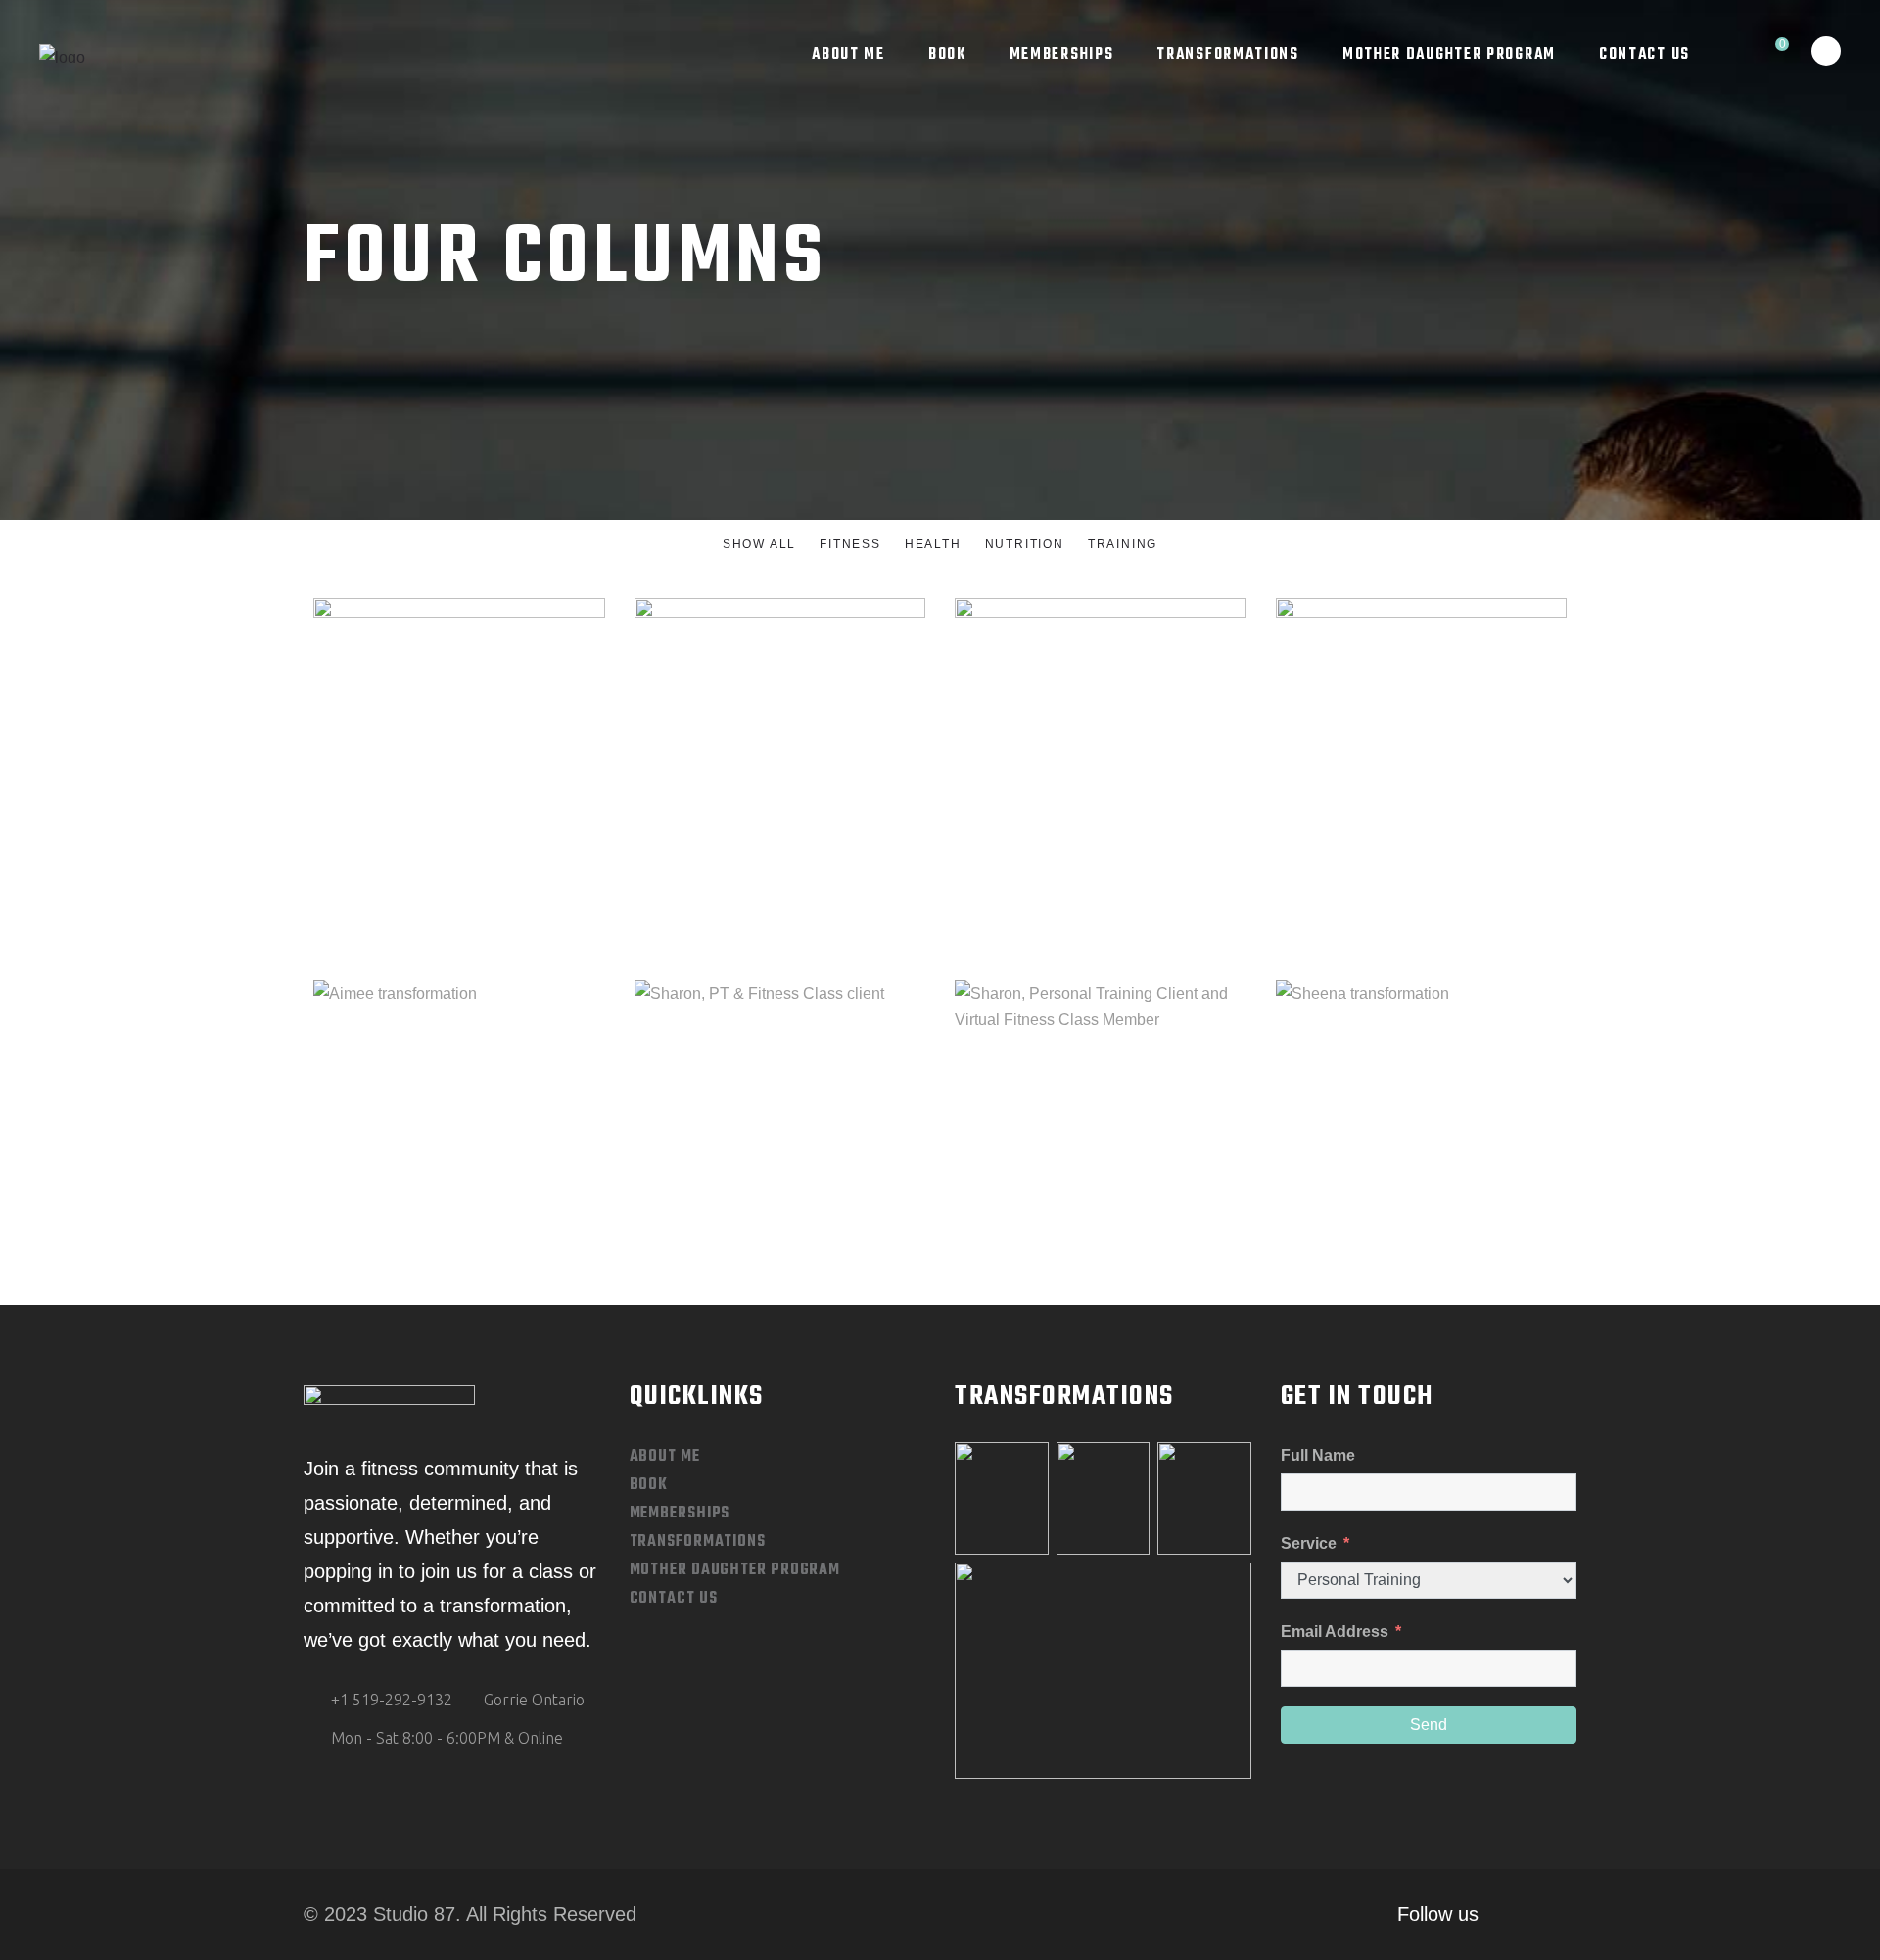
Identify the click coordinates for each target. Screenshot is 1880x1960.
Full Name (1318, 1455)
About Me (665, 1457)
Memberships (680, 1514)
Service (1311, 1543)
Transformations (698, 1542)
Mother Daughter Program (735, 1570)
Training (494, 715)
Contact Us (674, 1599)
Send (1429, 1725)
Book (649, 1485)
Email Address (1335, 1632)
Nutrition (424, 715)
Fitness (709, 1124)
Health (1100, 710)
